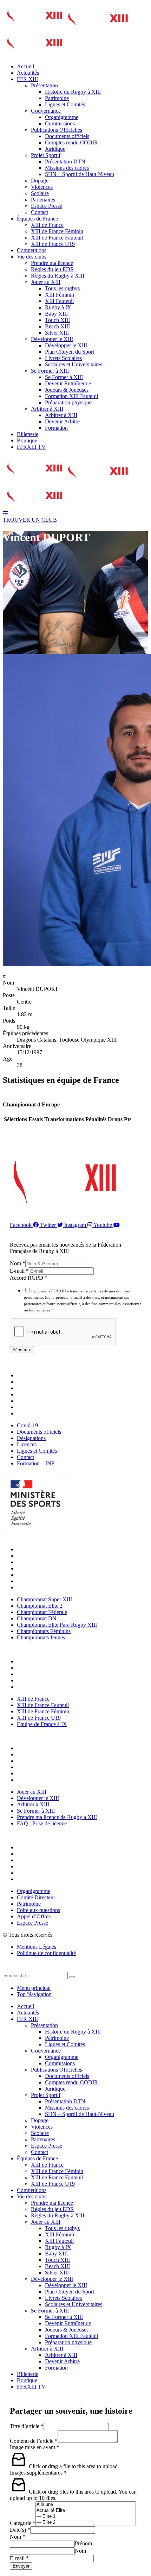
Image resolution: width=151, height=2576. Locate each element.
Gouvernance (46, 111)
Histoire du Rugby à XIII (73, 92)
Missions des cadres (67, 168)
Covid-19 (29, 1375)
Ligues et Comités (65, 104)
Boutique (27, 440)
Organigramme (62, 117)
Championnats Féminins (45, 1581)
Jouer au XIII (46, 282)
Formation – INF (37, 1413)
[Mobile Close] (7, 1969)
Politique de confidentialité (46, 1953)
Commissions (60, 123)
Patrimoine (57, 98)
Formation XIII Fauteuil (71, 396)
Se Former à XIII (50, 371)
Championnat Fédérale (44, 1562)
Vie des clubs (32, 257)
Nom (18, 1263)
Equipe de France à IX (44, 1687)
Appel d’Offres (35, 1873)
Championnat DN (38, 1568)
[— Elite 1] (86, 2517)
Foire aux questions (40, 1866)
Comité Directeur (38, 1854)
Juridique (55, 149)
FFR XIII (27, 79)
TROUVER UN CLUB (30, 520)
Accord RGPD (29, 1278)
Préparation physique (68, 402)
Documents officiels (67, 136)
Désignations (33, 1388)
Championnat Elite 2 (41, 1556)
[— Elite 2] (86, 2523)
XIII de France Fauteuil (57, 238)
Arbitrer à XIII (47, 409)
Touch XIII (57, 320)
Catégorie (23, 2523)
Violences (42, 187)
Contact (40, 212)
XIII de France (47, 225)
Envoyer (21, 2566)
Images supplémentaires (38, 2473)
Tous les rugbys (62, 288)
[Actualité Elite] (86, 2511)
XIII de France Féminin (57, 231)
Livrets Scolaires (63, 358)
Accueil (25, 66)
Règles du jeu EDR (52, 269)
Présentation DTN (65, 162)
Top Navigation (34, 1994)
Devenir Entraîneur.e (68, 383)
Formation (56, 428)
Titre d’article (27, 2426)
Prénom (83, 2543)
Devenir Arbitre (62, 421)
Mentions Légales (37, 1947)
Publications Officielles (57, 130)
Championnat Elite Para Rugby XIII (59, 1575)
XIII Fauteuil (59, 301)
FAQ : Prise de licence (44, 1780)
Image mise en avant (35, 2447)
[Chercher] (72, 1977)
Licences (28, 1394)
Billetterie (28, 434)
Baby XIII (56, 314)
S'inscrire (22, 1350)
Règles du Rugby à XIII (58, 276)
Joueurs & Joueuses (67, 390)
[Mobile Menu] (5, 513)
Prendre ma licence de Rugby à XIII (59, 1773)
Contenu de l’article (34, 2441)
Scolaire (40, 193)
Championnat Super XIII (46, 1549)
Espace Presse (47, 206)
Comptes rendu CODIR (71, 142)
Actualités (28, 73)
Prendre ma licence (52, 263)
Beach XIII (57, 326)
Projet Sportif (46, 155)
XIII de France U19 (53, 244)
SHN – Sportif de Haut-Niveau (80, 174)
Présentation (44, 85)
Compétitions (32, 250)
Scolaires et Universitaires (74, 364)
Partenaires (43, 200)
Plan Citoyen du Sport (70, 352)
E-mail (19, 1271)
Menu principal (34, 1988)
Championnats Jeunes (43, 1587)
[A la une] (86, 2505)
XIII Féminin (60, 295)
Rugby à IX (58, 307)
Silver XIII (57, 333)
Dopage (40, 181)
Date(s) (20, 2530)
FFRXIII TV (31, 447)
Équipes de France (37, 219)
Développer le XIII (52, 339)
